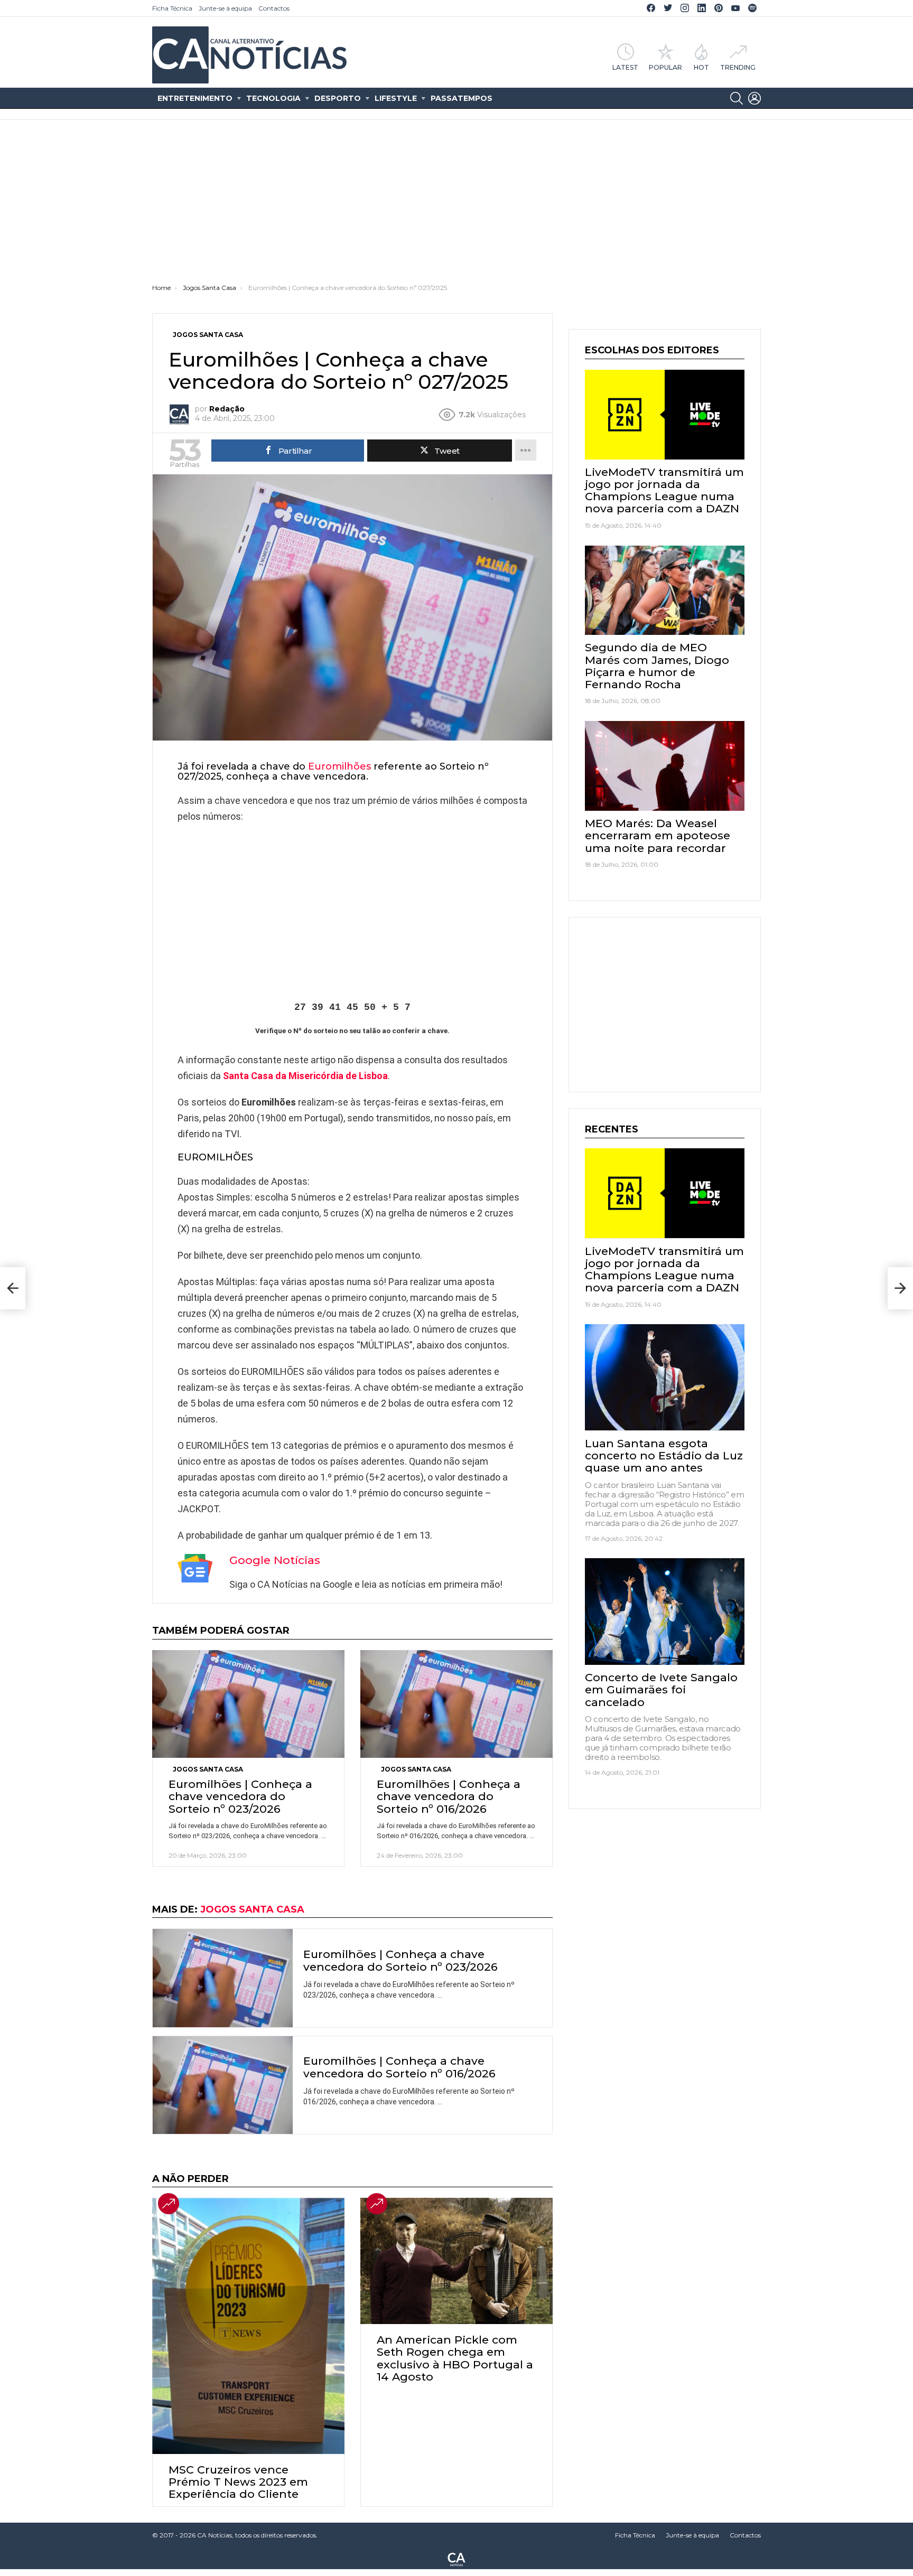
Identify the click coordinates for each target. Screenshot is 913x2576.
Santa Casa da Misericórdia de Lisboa (305, 1076)
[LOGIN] (754, 98)
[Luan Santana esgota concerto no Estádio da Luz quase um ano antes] (665, 1377)
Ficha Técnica (172, 8)
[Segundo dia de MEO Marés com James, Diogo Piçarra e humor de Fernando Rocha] (665, 591)
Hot (701, 67)
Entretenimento (195, 98)
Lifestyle (396, 98)
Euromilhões (339, 766)
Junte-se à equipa (225, 8)
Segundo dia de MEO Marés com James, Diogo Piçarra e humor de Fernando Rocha (657, 666)
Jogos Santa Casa (208, 1769)
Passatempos (462, 98)
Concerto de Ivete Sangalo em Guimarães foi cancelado (661, 1689)
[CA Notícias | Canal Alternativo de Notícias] (456, 2559)
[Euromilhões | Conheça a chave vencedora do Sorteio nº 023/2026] (248, 1704)
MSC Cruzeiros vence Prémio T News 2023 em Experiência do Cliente (238, 2482)
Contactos (274, 8)
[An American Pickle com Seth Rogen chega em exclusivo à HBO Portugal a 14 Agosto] (456, 2261)
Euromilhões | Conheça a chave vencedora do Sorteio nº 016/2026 (449, 1796)
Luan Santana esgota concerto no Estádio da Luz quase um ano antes (664, 1455)
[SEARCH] (737, 98)
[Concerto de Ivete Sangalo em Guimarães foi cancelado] (665, 1612)
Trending (738, 67)
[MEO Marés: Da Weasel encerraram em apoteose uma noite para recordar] (665, 766)
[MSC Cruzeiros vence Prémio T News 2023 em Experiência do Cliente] (248, 2326)
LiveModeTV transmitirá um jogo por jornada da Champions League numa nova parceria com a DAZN (664, 490)
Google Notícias (275, 1560)
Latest (625, 67)
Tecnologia (273, 98)
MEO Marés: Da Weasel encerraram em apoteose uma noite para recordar (658, 835)
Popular (665, 67)
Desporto (338, 98)
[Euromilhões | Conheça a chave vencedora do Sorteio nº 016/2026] (456, 1704)
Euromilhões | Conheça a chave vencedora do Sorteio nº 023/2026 (240, 1796)
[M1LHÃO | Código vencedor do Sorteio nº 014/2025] (13, 1288)
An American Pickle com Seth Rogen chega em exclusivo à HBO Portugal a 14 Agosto (455, 2358)
